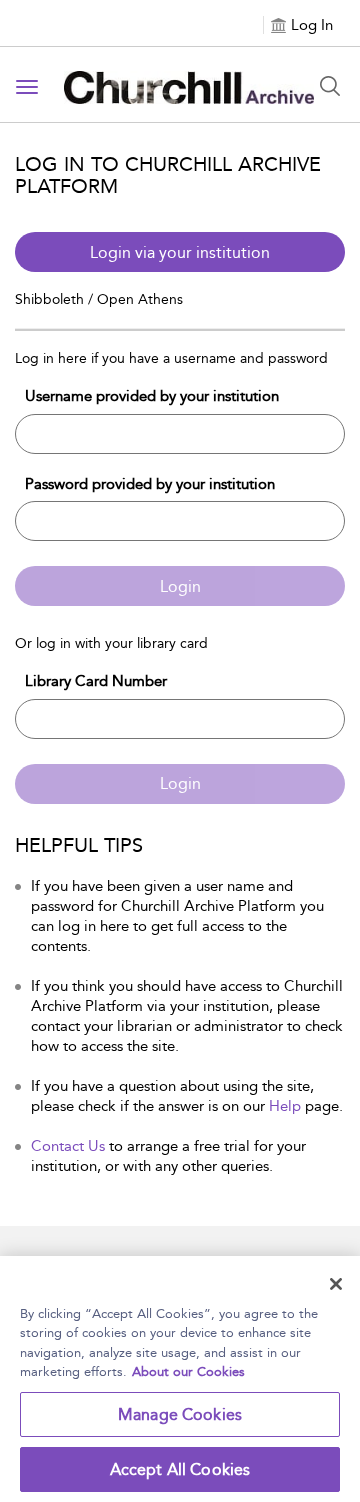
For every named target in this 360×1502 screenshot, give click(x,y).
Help (285, 1106)
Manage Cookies (180, 1414)
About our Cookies (188, 1371)
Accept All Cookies (180, 1469)
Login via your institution (180, 252)
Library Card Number (96, 681)
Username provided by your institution (152, 396)
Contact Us (68, 1146)
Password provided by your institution (150, 484)
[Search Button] (330, 86)
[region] (180, 1379)
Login (180, 586)
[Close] (336, 1284)
